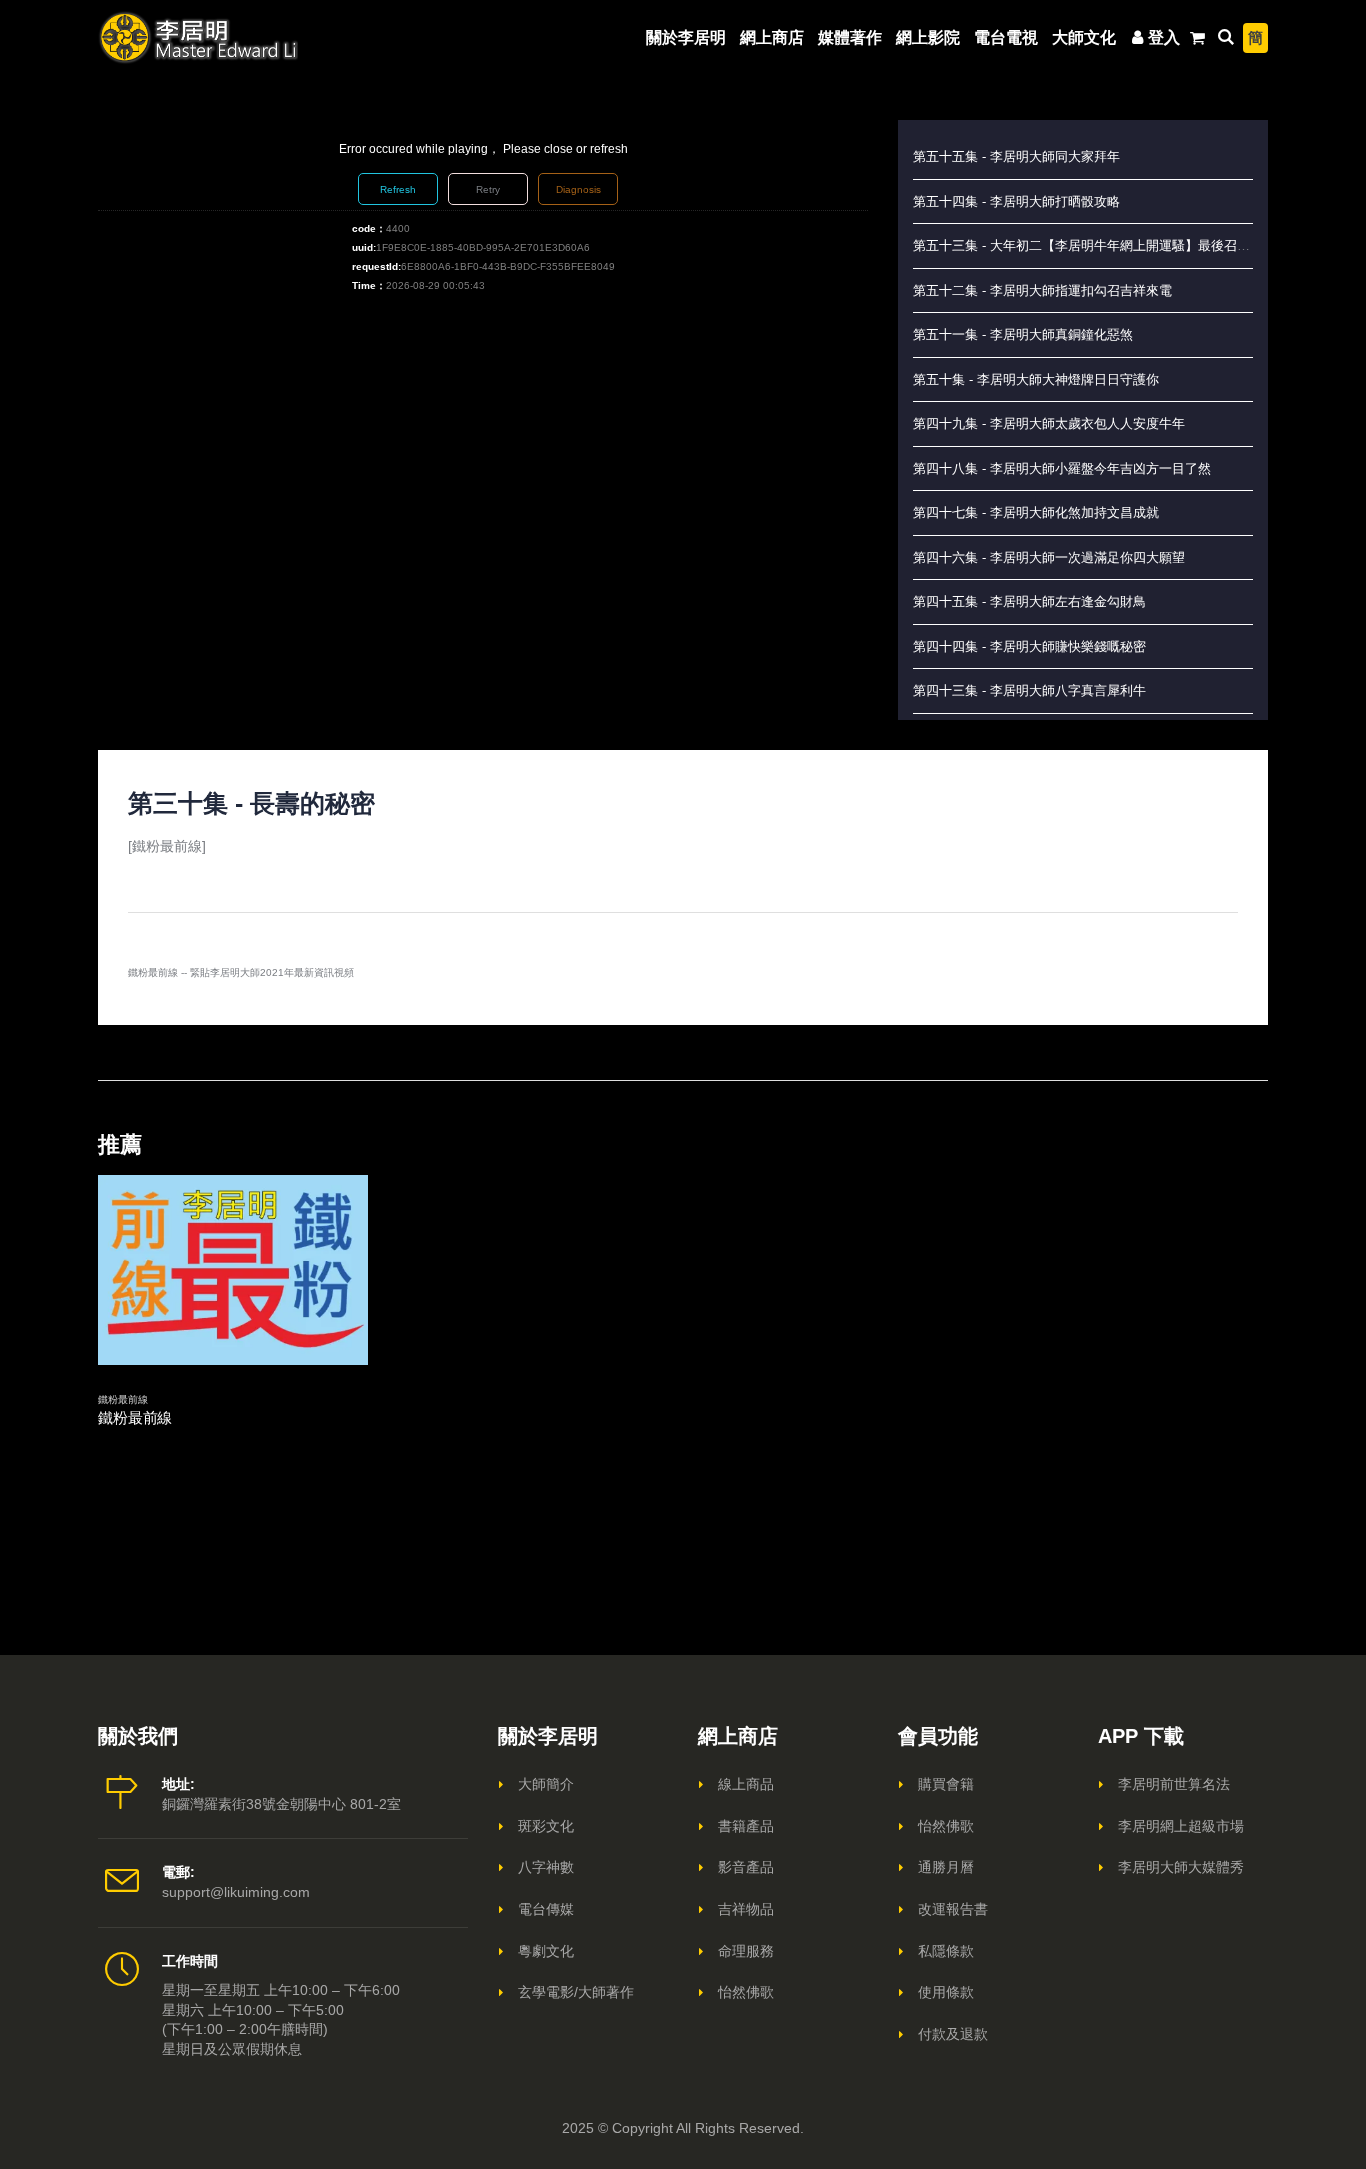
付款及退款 (953, 2034)
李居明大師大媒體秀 (1181, 1867)
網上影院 (928, 37)
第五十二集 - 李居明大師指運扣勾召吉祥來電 (1042, 290)
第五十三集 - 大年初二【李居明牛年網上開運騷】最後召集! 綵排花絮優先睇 (1131, 245)
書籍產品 (746, 1826)
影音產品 (746, 1867)
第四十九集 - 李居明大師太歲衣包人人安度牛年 (1049, 423)
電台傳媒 (546, 1909)
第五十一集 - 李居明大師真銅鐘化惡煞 (1023, 334)
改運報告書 (953, 1909)
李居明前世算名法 (1174, 1784)
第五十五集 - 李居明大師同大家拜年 (1016, 156)
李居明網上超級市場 (1181, 1826)
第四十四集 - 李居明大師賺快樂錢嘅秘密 (1029, 646)
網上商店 (772, 37)
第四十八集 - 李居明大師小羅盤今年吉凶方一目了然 (1062, 468)
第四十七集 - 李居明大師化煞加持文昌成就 (1036, 512)
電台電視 (1006, 37)
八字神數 (546, 1867)
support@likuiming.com (236, 1892)
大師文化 (1084, 37)
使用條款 (946, 1992)
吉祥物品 (746, 1909)
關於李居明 (686, 37)
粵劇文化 (546, 1951)
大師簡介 (546, 1784)
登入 (1164, 37)
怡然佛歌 (746, 1992)
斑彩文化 (546, 1826)
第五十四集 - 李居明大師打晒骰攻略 (1016, 201)
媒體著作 (850, 37)
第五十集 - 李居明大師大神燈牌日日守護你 (1036, 379)
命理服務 (746, 1951)
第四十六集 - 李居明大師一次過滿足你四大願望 (1049, 557)
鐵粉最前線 (123, 1399)
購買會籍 (946, 1784)
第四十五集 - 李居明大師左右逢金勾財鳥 (1029, 601)
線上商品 (746, 1784)
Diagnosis (578, 189)
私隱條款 (946, 1951)
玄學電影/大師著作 (576, 1992)
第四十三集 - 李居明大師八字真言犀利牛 (1029, 690)
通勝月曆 (946, 1867)
